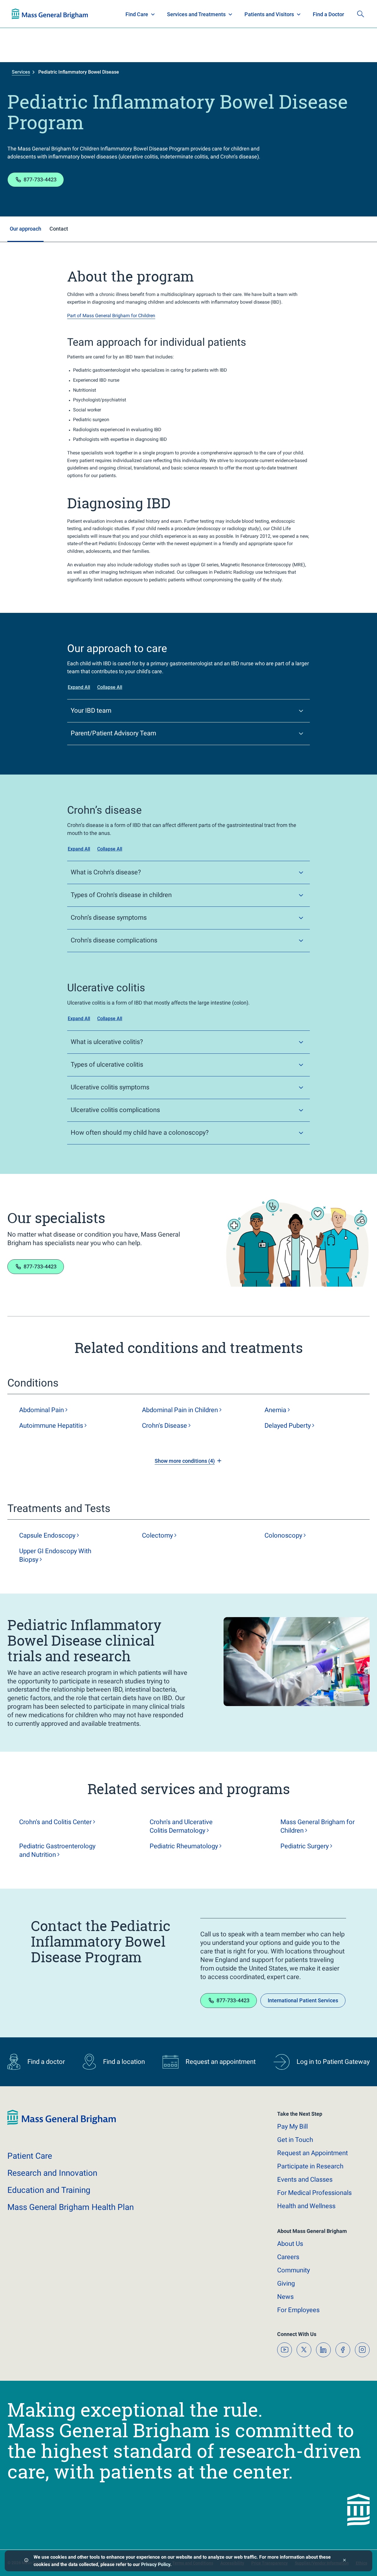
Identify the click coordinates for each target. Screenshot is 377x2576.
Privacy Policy (156, 2564)
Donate (321, 14)
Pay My (292, 2126)
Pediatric (184, 1846)
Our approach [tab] (25, 229)
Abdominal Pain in (180, 1410)
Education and (49, 2190)
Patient (30, 2156)
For (298, 2310)
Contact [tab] (59, 229)
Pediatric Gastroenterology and (57, 1850)
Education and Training (128, 14)
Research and (52, 2173)
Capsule (47, 1535)
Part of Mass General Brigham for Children (111, 316)
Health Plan (23, 14)
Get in (295, 2140)
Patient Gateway (283, 14)
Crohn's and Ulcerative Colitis (181, 1826)
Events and (305, 2179)
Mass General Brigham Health (71, 2207)
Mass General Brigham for (318, 1826)
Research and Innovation (73, 14)
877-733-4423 (40, 179)
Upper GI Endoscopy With (55, 1555)
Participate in (310, 2166)
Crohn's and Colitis (55, 1822)
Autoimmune (51, 1426)
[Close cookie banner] (344, 2561)
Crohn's (164, 1426)
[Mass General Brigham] (62, 2123)
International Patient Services (303, 2000)
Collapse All (110, 687)
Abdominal (42, 1410)
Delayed (288, 1426)
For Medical (314, 2193)
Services (21, 72)
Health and (306, 2206)
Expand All (79, 687)
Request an (312, 2153)
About (290, 2244)
